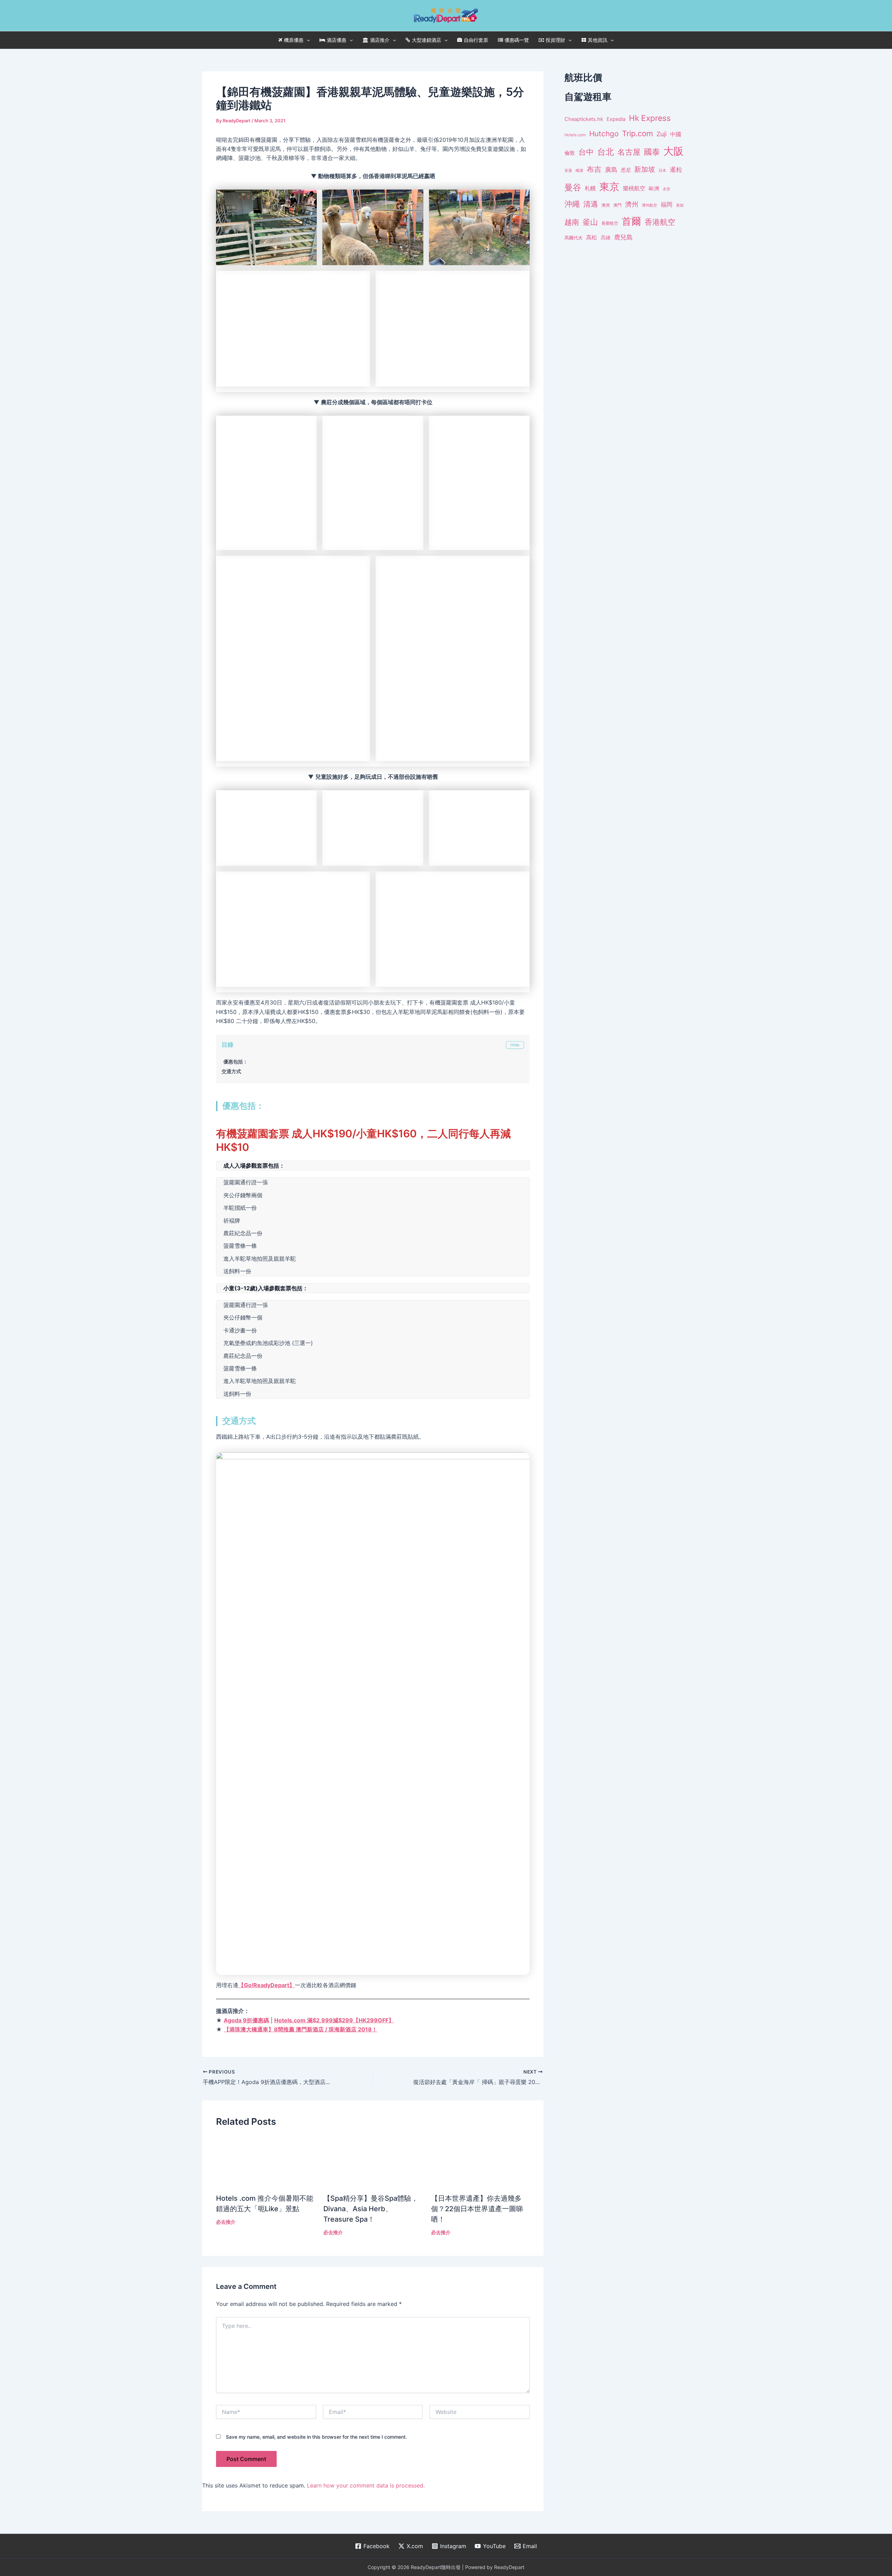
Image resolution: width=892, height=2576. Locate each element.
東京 (609, 187)
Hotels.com (575, 135)
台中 (586, 152)
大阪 (674, 151)
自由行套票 (476, 40)
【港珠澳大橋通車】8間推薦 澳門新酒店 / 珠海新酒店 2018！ (301, 2490)
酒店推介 (380, 40)
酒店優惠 (337, 40)
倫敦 (570, 153)
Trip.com (637, 133)
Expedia (616, 119)
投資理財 (555, 40)
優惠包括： (236, 1522)
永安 (667, 189)
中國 (676, 134)
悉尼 (626, 170)
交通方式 (231, 1532)
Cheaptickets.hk (584, 119)
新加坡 (645, 169)
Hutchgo (604, 134)
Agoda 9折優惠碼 (246, 2481)
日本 (662, 170)
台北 (606, 152)
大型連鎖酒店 (426, 40)
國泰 (652, 152)
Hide (515, 1506)
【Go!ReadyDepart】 (267, 2446)
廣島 (611, 170)
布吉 (594, 169)
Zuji (662, 134)
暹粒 (676, 170)
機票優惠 (294, 40)
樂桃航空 (634, 188)
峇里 (568, 170)
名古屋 (629, 152)
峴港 (579, 170)
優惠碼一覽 (517, 40)
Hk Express (650, 118)
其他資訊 (598, 40)
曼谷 (573, 187)
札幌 (590, 188)
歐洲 (654, 189)
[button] (307, 40)
